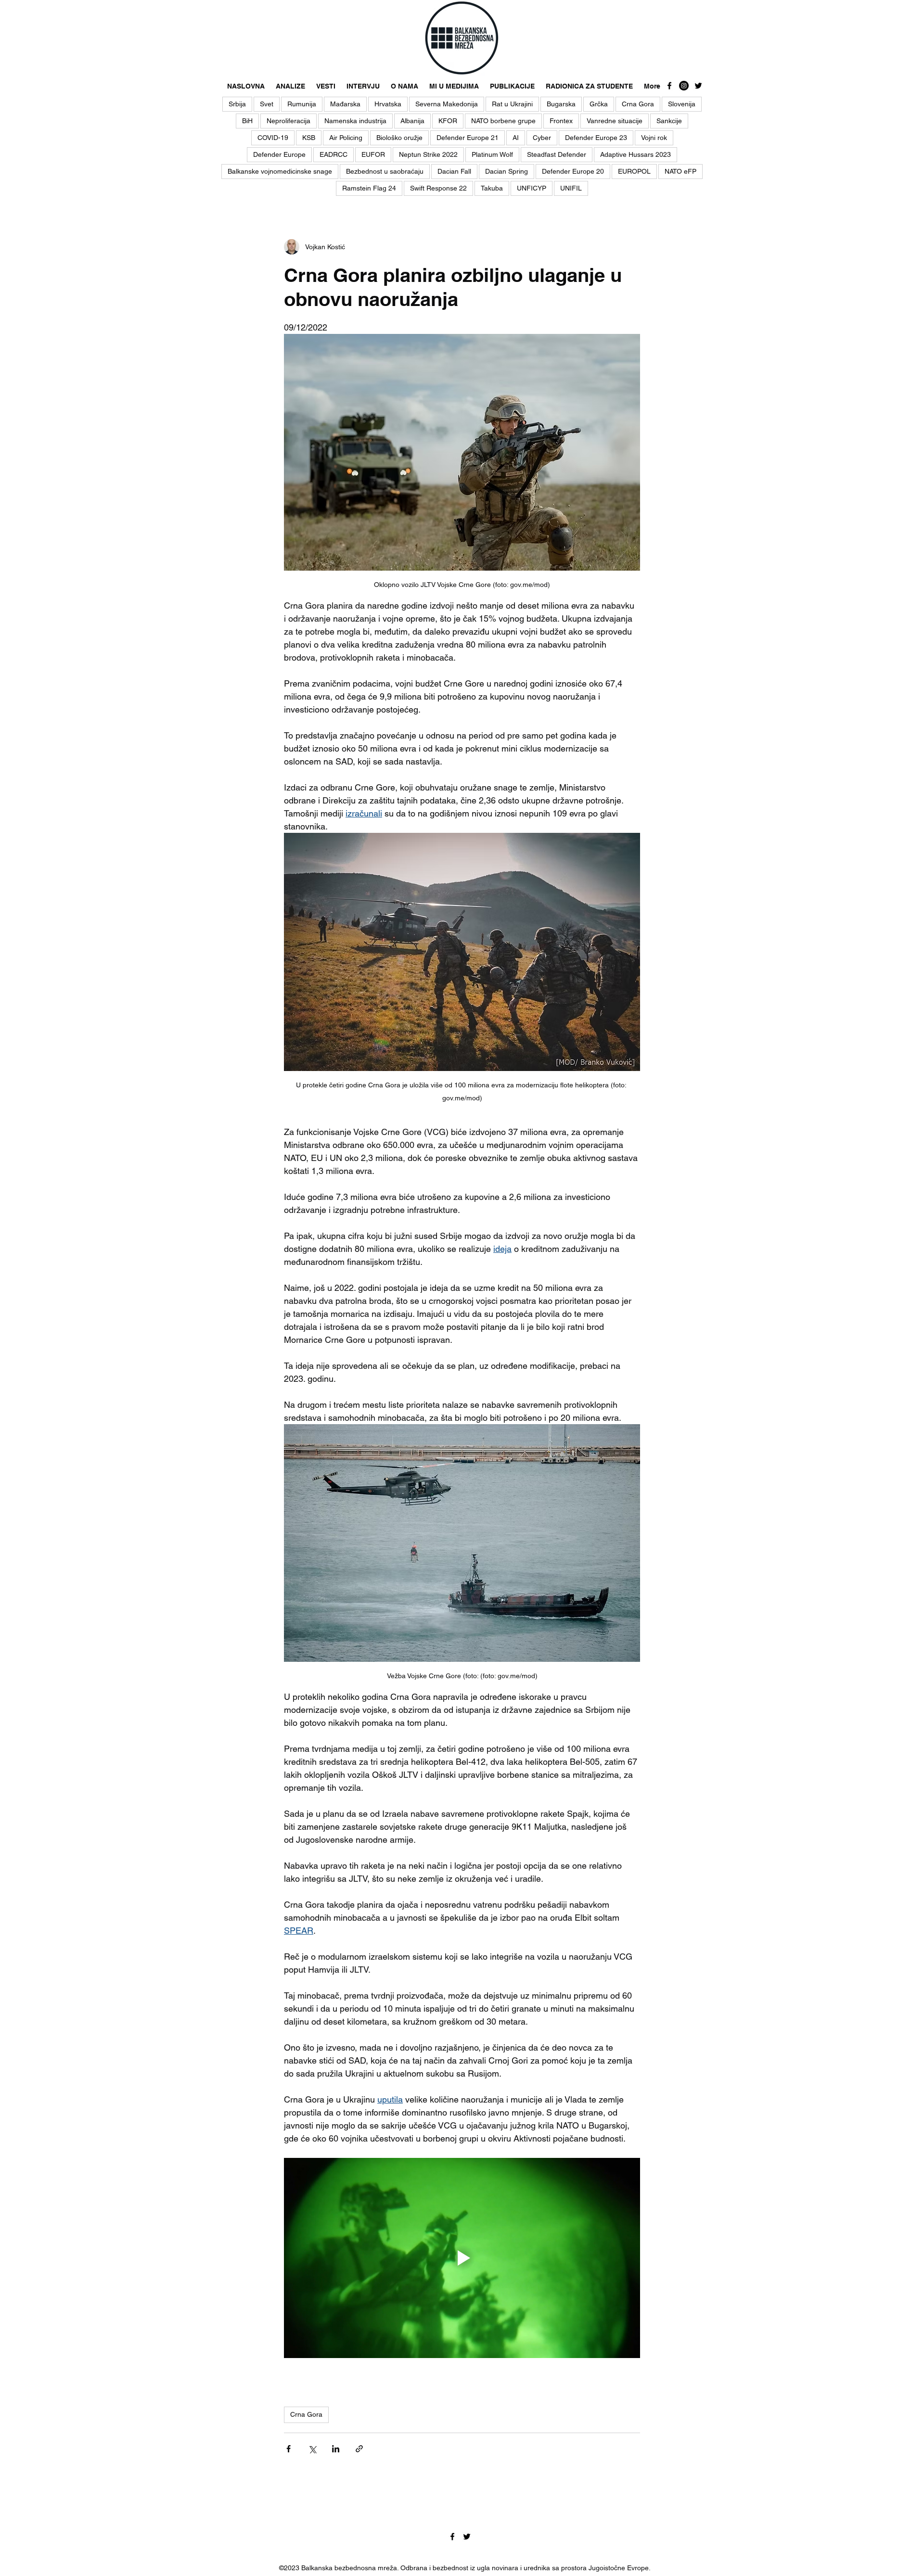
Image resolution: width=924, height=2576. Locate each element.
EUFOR (373, 154)
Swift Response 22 (438, 188)
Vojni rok (654, 138)
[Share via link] (359, 2449)
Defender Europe (279, 154)
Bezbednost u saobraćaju (385, 171)
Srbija (237, 104)
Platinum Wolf (492, 154)
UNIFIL (571, 188)
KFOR (448, 121)
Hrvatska (388, 104)
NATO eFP (680, 171)
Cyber (542, 138)
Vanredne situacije (615, 121)
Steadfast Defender (557, 154)
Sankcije (669, 121)
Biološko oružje (399, 138)
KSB (309, 138)
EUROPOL (634, 171)
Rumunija (302, 104)
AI (516, 138)
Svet (267, 104)
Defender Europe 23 (596, 138)
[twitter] (698, 86)
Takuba (492, 188)
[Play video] (462, 2258)
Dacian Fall (454, 171)
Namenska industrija (355, 121)
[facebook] (669, 86)
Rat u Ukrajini (512, 104)
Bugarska (561, 104)
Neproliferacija (289, 121)
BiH (247, 121)
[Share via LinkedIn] (336, 2449)
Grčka (599, 104)
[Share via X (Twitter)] (312, 2449)
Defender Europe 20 (573, 171)
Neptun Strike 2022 (428, 154)
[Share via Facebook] (289, 2449)
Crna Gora (638, 104)
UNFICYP (532, 188)
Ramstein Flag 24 (369, 188)
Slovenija (682, 104)
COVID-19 (273, 138)
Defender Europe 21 (468, 138)
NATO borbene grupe (503, 121)
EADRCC (334, 154)
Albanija (412, 121)
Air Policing (346, 138)
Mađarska (345, 104)
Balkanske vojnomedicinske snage (280, 171)
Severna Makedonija (447, 104)
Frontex (561, 121)
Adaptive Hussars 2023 (635, 154)
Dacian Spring (507, 171)
